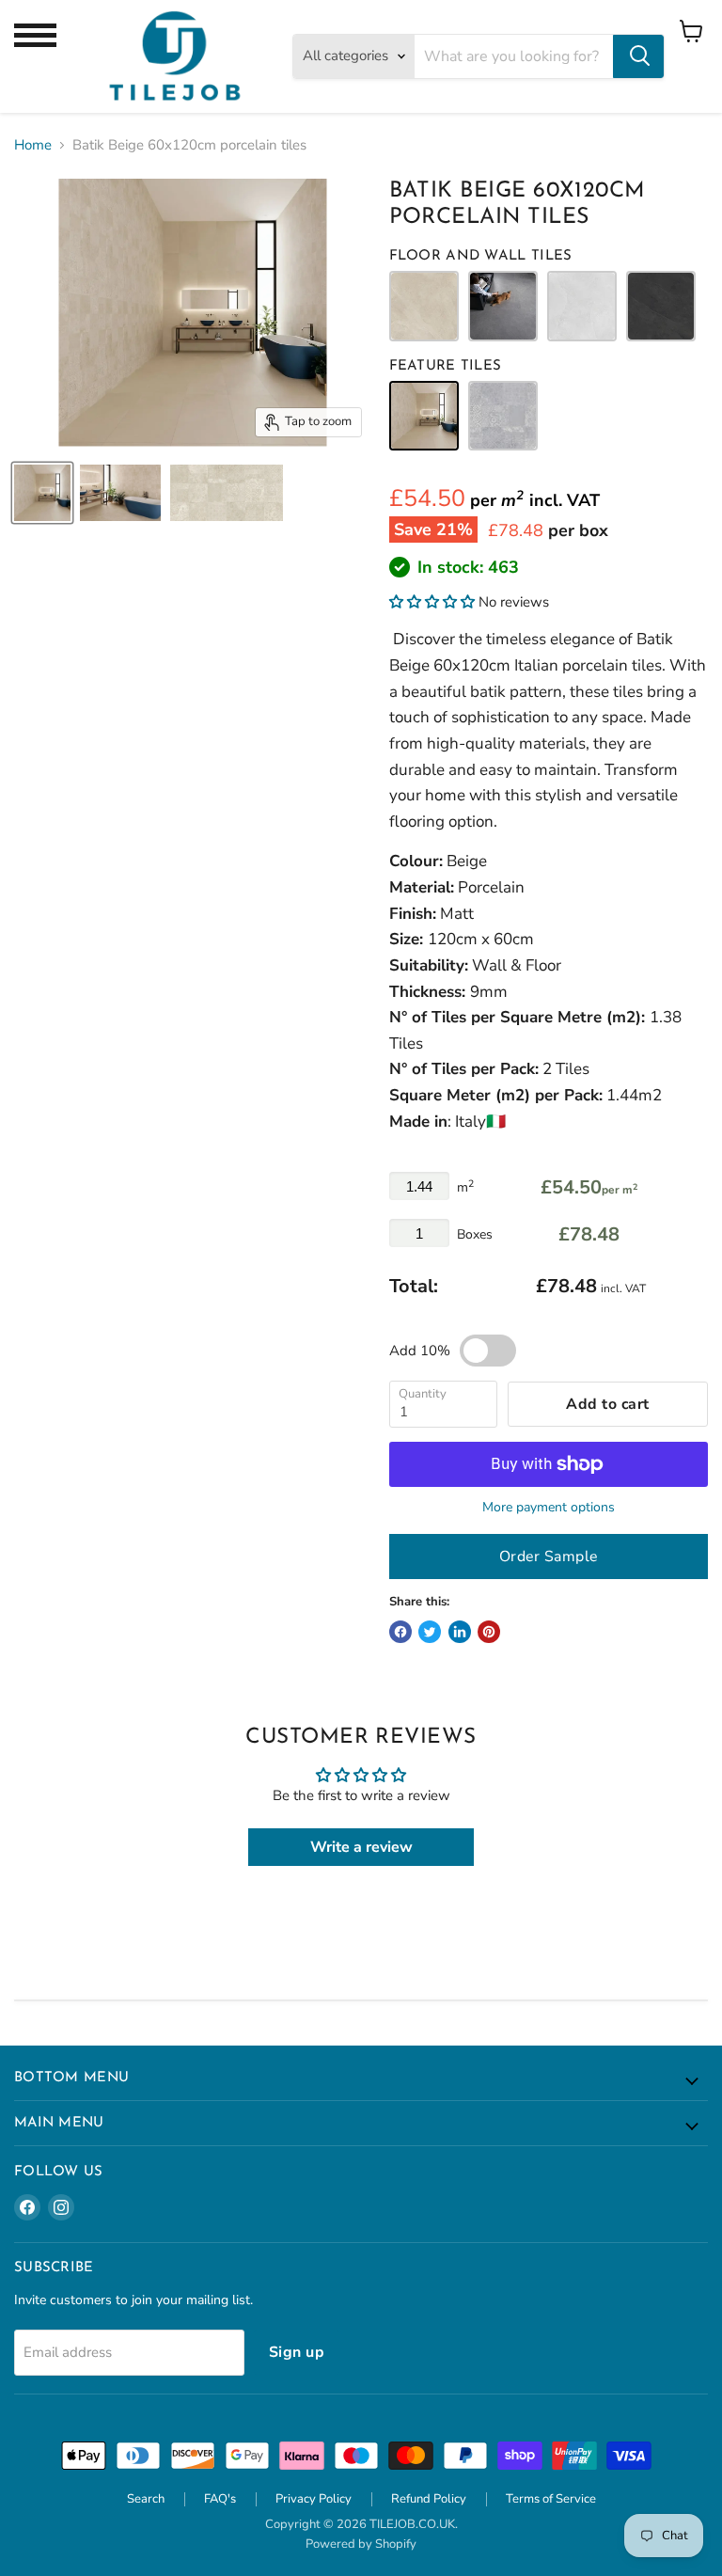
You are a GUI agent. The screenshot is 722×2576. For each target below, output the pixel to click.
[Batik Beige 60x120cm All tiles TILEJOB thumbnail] (42, 493)
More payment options (549, 1508)
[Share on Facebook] (400, 1632)
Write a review (361, 1847)
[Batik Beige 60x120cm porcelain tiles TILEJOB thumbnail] (120, 493)
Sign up (297, 2352)
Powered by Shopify (361, 2544)
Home (33, 145)
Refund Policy (429, 2499)
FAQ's (220, 2499)
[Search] (638, 56)
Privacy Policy (314, 2499)
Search (146, 2499)
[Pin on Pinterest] (489, 1632)
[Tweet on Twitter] (430, 1632)
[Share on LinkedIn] (460, 1632)
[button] (432, 602)
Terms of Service (551, 2499)
